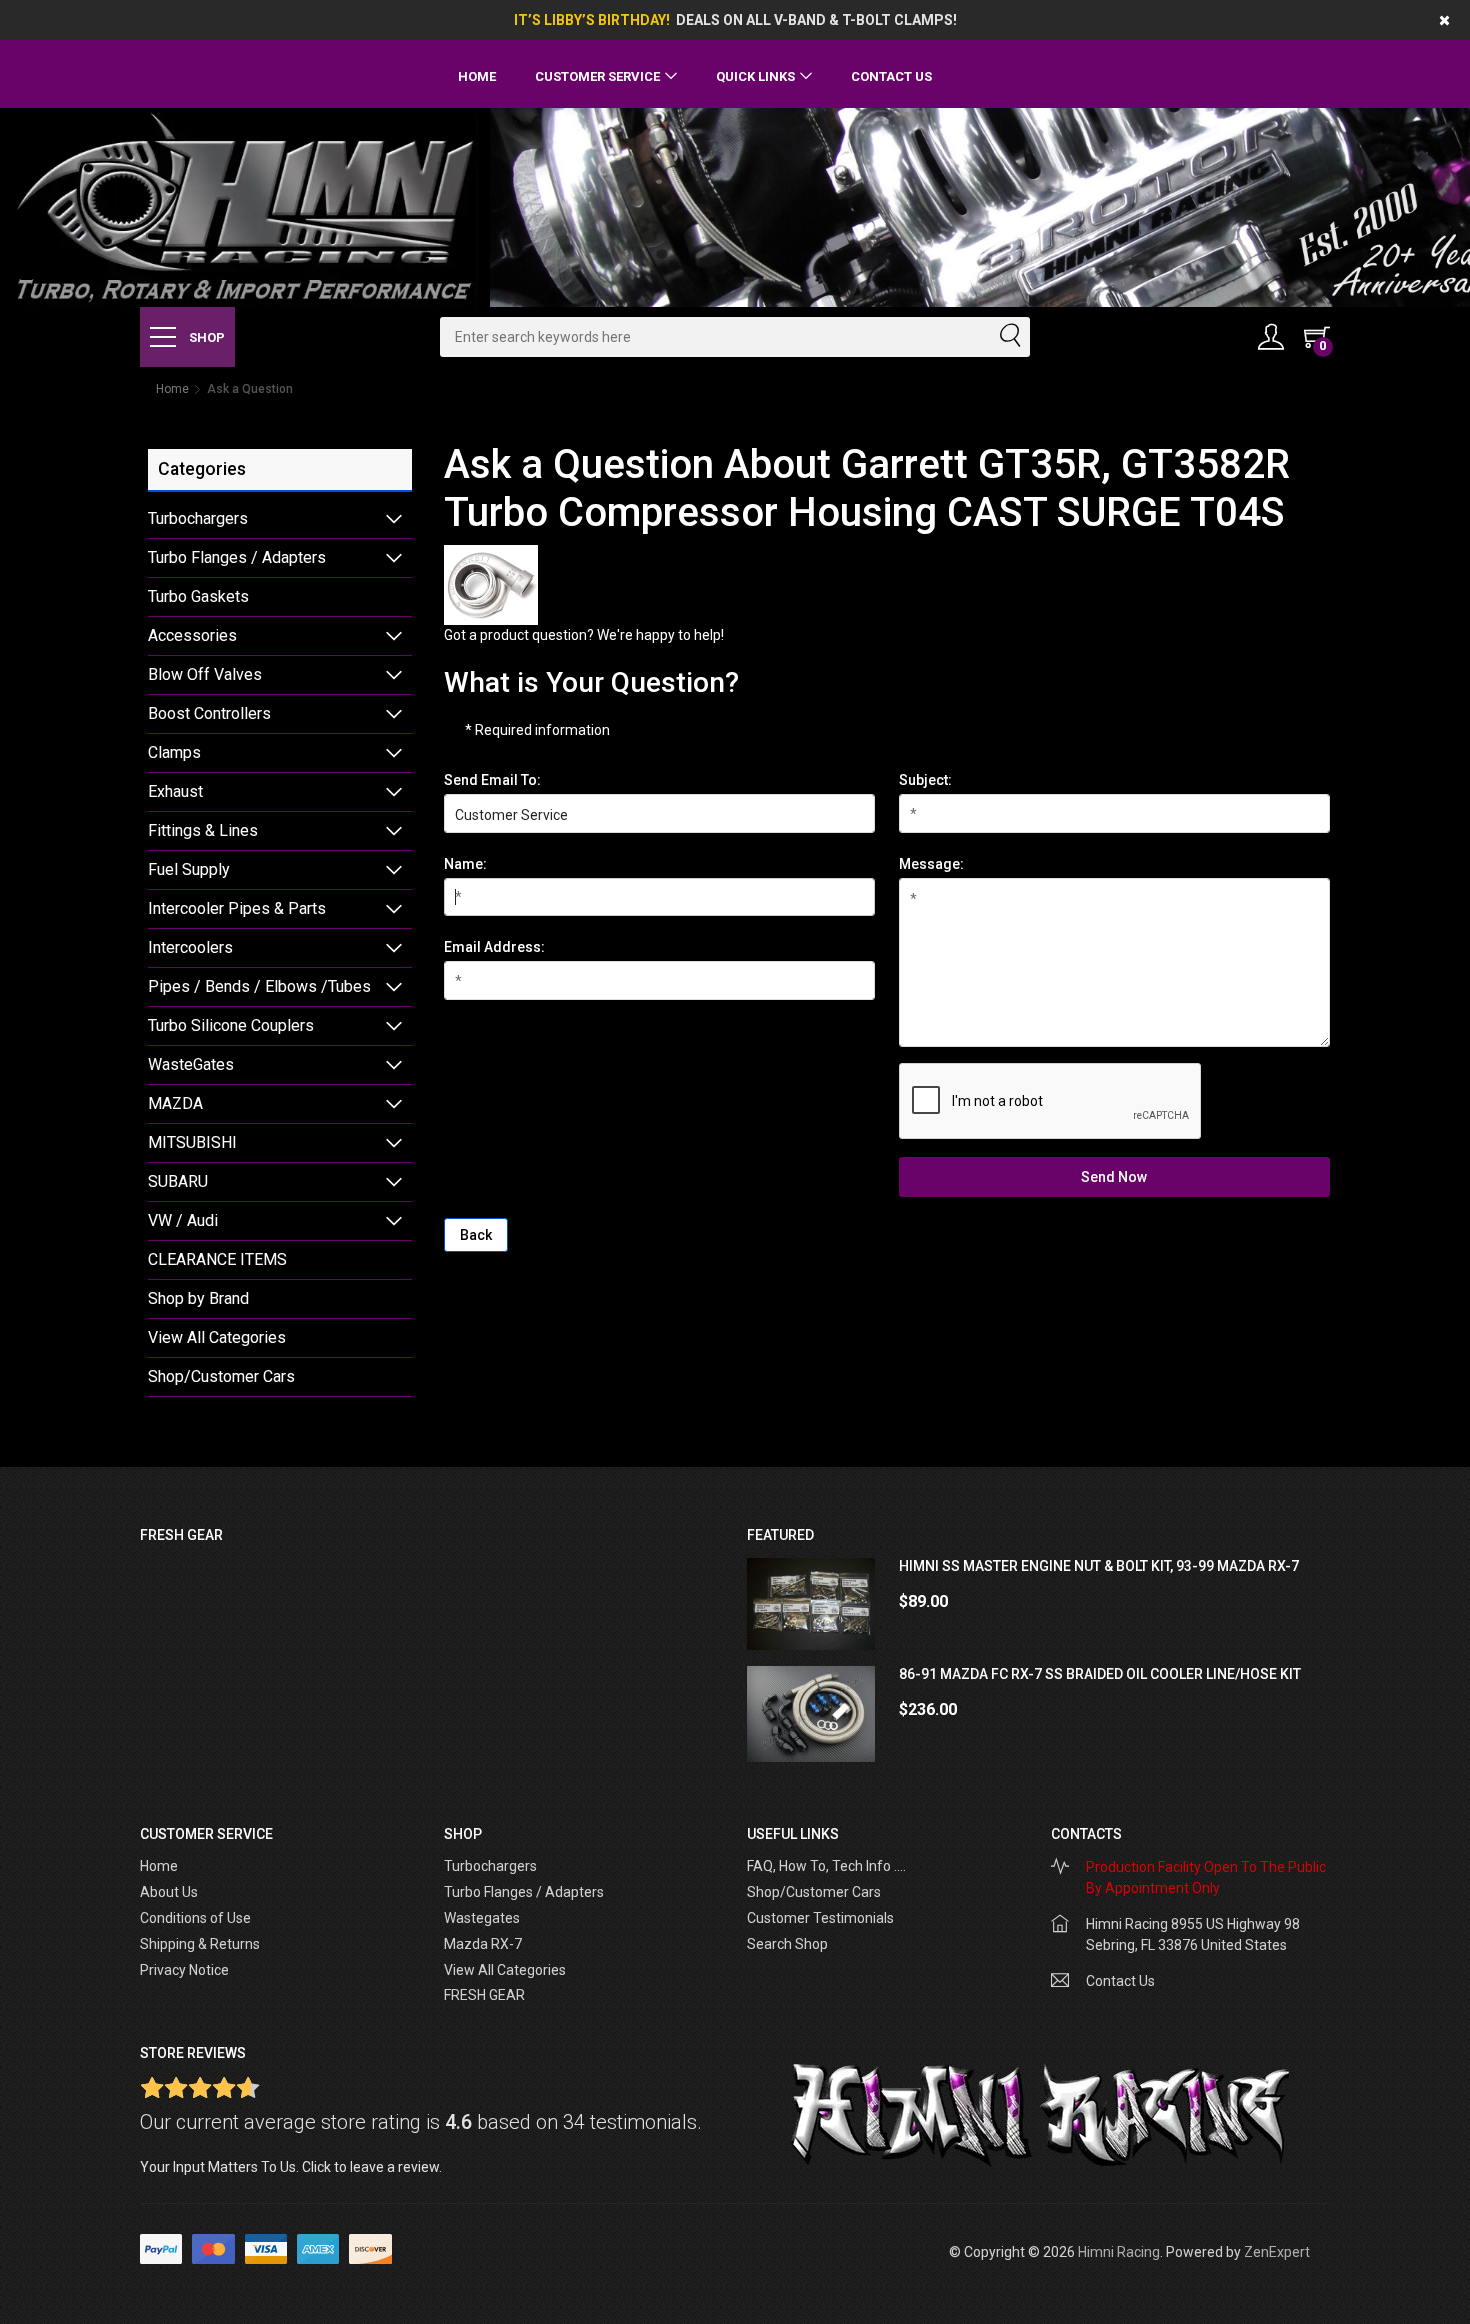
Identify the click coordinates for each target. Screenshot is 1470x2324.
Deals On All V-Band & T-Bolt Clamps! (816, 20)
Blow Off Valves (205, 674)
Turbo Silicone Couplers (231, 1025)
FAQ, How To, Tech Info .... (826, 1866)
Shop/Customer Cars (221, 1376)
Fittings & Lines (203, 830)
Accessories (192, 635)
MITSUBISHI (192, 1142)
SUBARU (178, 1181)
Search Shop (787, 1944)
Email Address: (494, 947)
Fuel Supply (189, 869)
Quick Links (755, 76)
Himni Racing (1119, 2252)
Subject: (925, 780)
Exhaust (175, 791)
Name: (465, 864)
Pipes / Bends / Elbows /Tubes (259, 986)
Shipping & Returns (200, 1944)
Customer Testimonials (820, 1918)
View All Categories (217, 1337)
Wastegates (482, 1918)
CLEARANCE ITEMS (217, 1259)
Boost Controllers (209, 713)
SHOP (205, 337)
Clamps (174, 752)
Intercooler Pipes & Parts (237, 908)
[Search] (1009, 337)
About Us (169, 1892)
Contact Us (891, 76)
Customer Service (597, 76)
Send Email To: (492, 780)
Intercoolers (190, 947)
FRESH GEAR (484, 1995)
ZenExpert (1277, 2252)
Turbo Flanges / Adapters (237, 557)
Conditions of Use (195, 1918)
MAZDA (175, 1103)
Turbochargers (198, 518)
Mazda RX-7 (483, 1944)
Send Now (1114, 1177)
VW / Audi (183, 1220)
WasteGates (191, 1064)
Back (476, 1235)
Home (477, 76)
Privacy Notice (184, 1970)
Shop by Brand (198, 1298)
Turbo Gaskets (198, 596)
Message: (931, 864)
